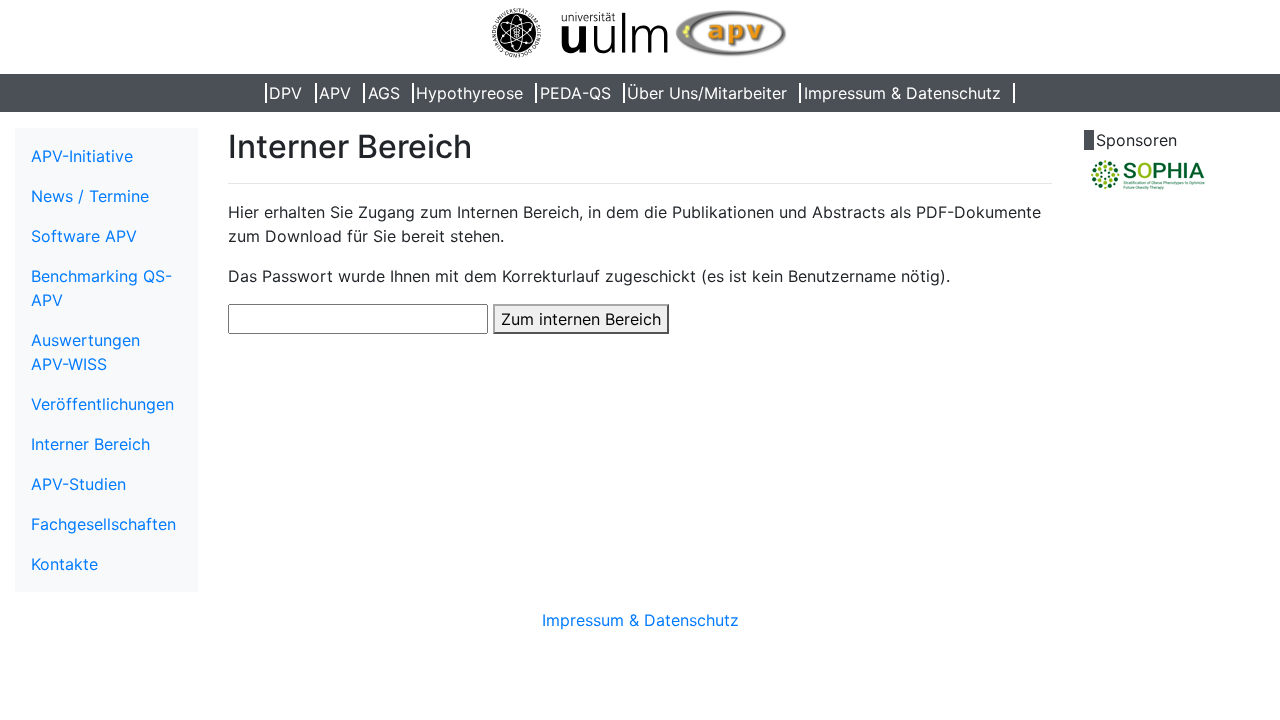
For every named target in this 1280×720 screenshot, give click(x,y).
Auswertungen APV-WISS (85, 352)
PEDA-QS (575, 93)
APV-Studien (78, 484)
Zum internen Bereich (581, 319)
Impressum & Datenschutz (902, 93)
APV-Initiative (82, 156)
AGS (384, 93)
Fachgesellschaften (103, 524)
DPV (285, 93)
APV (335, 93)
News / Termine (90, 196)
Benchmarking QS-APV (101, 288)
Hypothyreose (469, 93)
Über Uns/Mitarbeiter (707, 93)
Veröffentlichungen (102, 404)
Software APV (84, 236)
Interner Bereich (90, 444)
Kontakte (64, 564)
